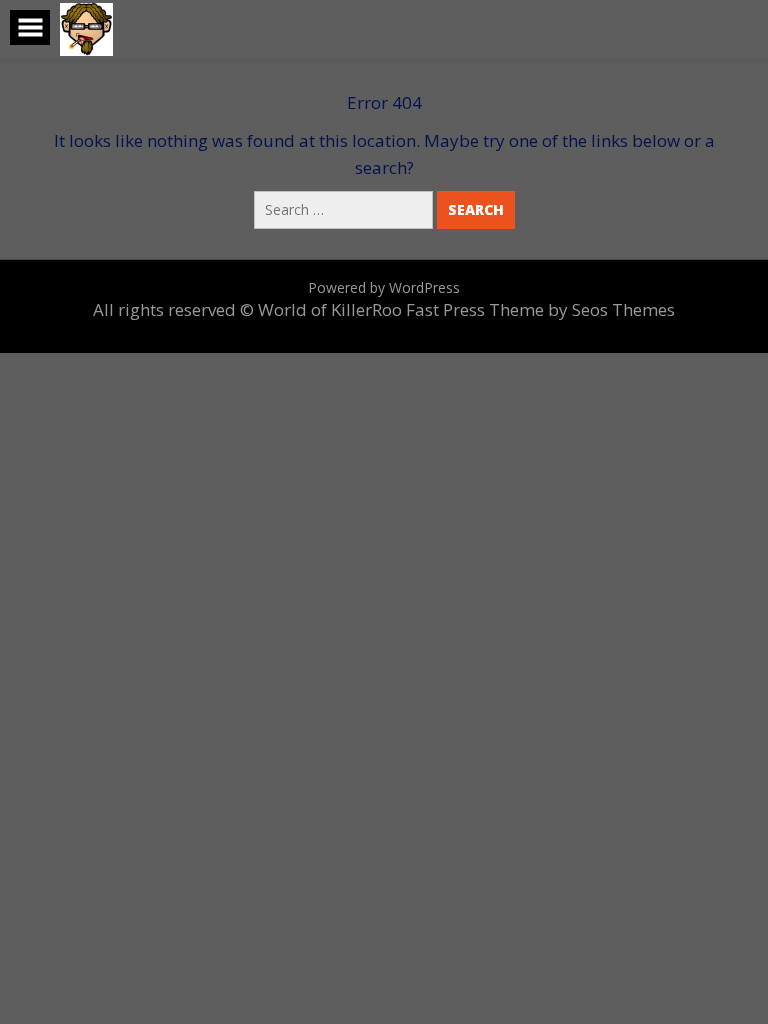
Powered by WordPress (384, 287)
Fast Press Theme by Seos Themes (540, 309)
